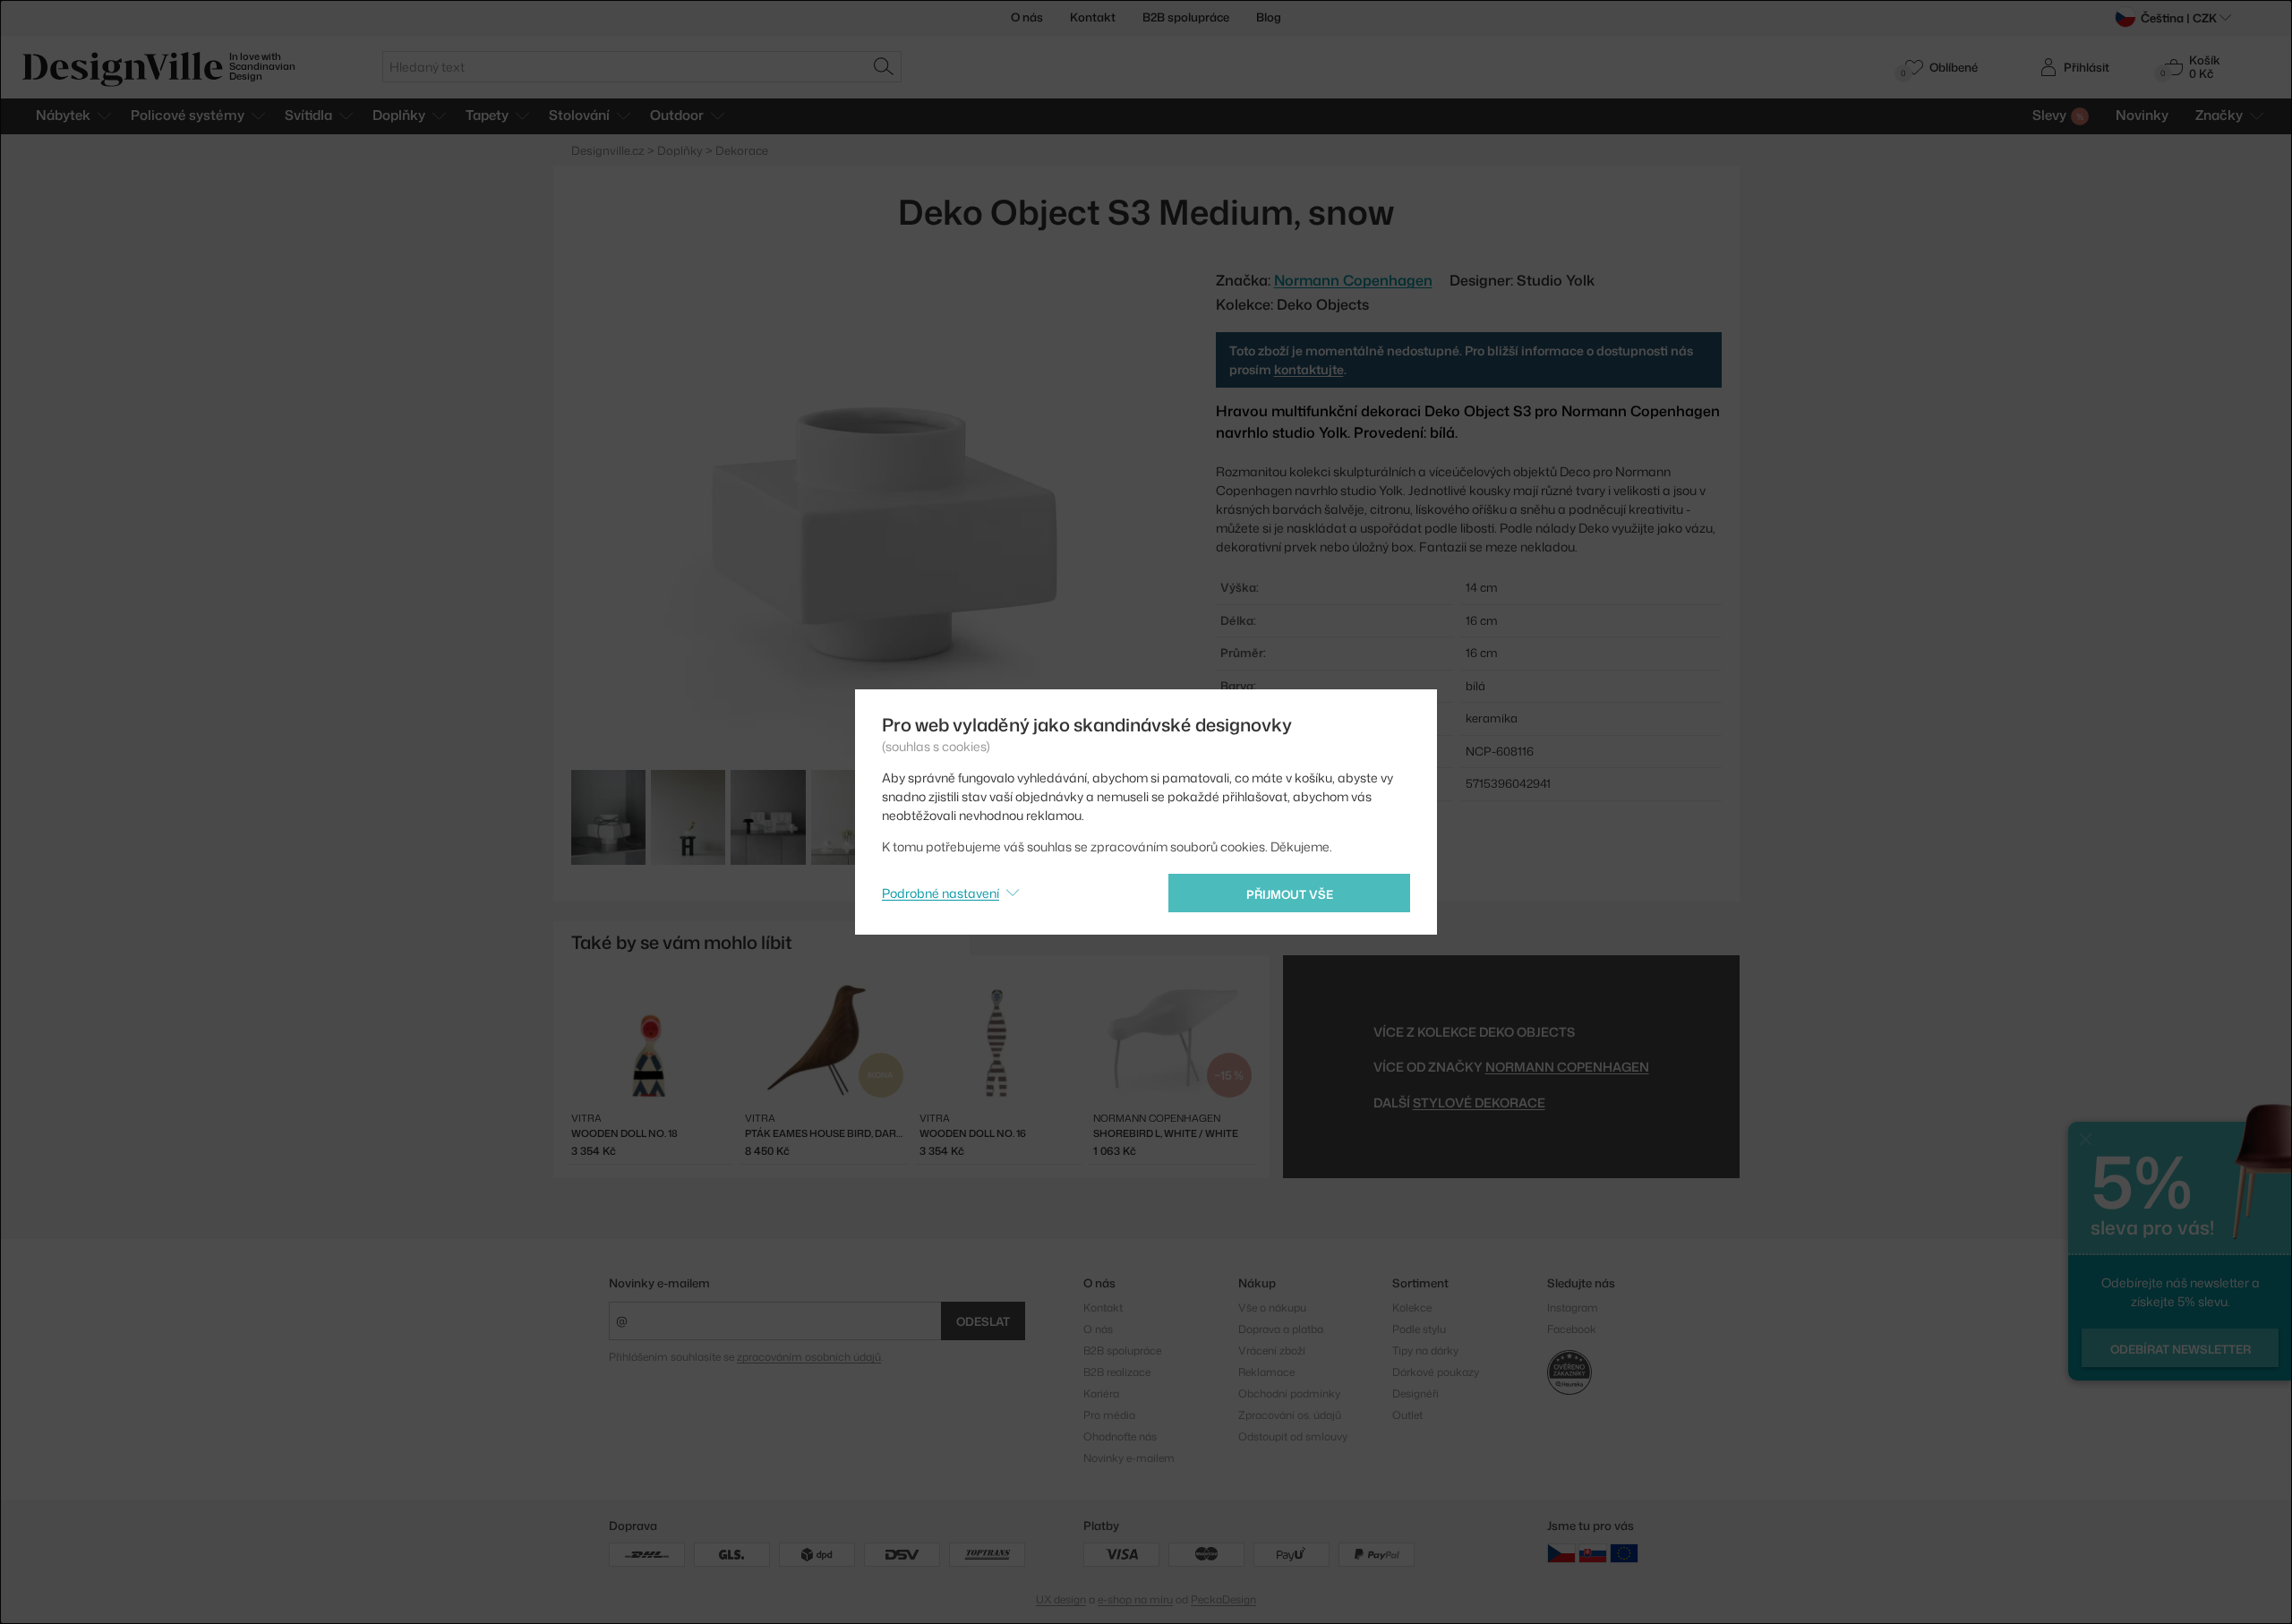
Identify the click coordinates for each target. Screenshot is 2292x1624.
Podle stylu (1419, 1329)
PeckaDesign (1223, 1599)
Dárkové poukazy (1436, 1372)
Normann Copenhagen (1567, 1067)
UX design (1061, 1599)
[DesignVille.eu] (1624, 1553)
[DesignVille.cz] (1561, 1553)
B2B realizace (1117, 1372)
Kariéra (1101, 1393)
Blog (1269, 17)
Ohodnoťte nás (1120, 1436)
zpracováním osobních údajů (809, 1357)
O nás (1027, 17)
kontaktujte (1309, 369)
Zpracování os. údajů (1290, 1415)
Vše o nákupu (1272, 1308)
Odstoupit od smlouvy (1293, 1436)
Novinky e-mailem (659, 1283)
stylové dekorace (1479, 1103)
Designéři (1415, 1393)
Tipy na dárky (1425, 1350)
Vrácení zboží (1272, 1350)
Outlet (1407, 1415)
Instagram (1573, 1308)
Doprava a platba (1281, 1329)
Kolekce (1412, 1308)
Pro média (1109, 1415)
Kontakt (1093, 17)
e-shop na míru (1135, 1599)
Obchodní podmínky (1289, 1393)
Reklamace (1266, 1372)
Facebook (1572, 1329)
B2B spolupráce (1186, 17)
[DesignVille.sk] (1593, 1553)
